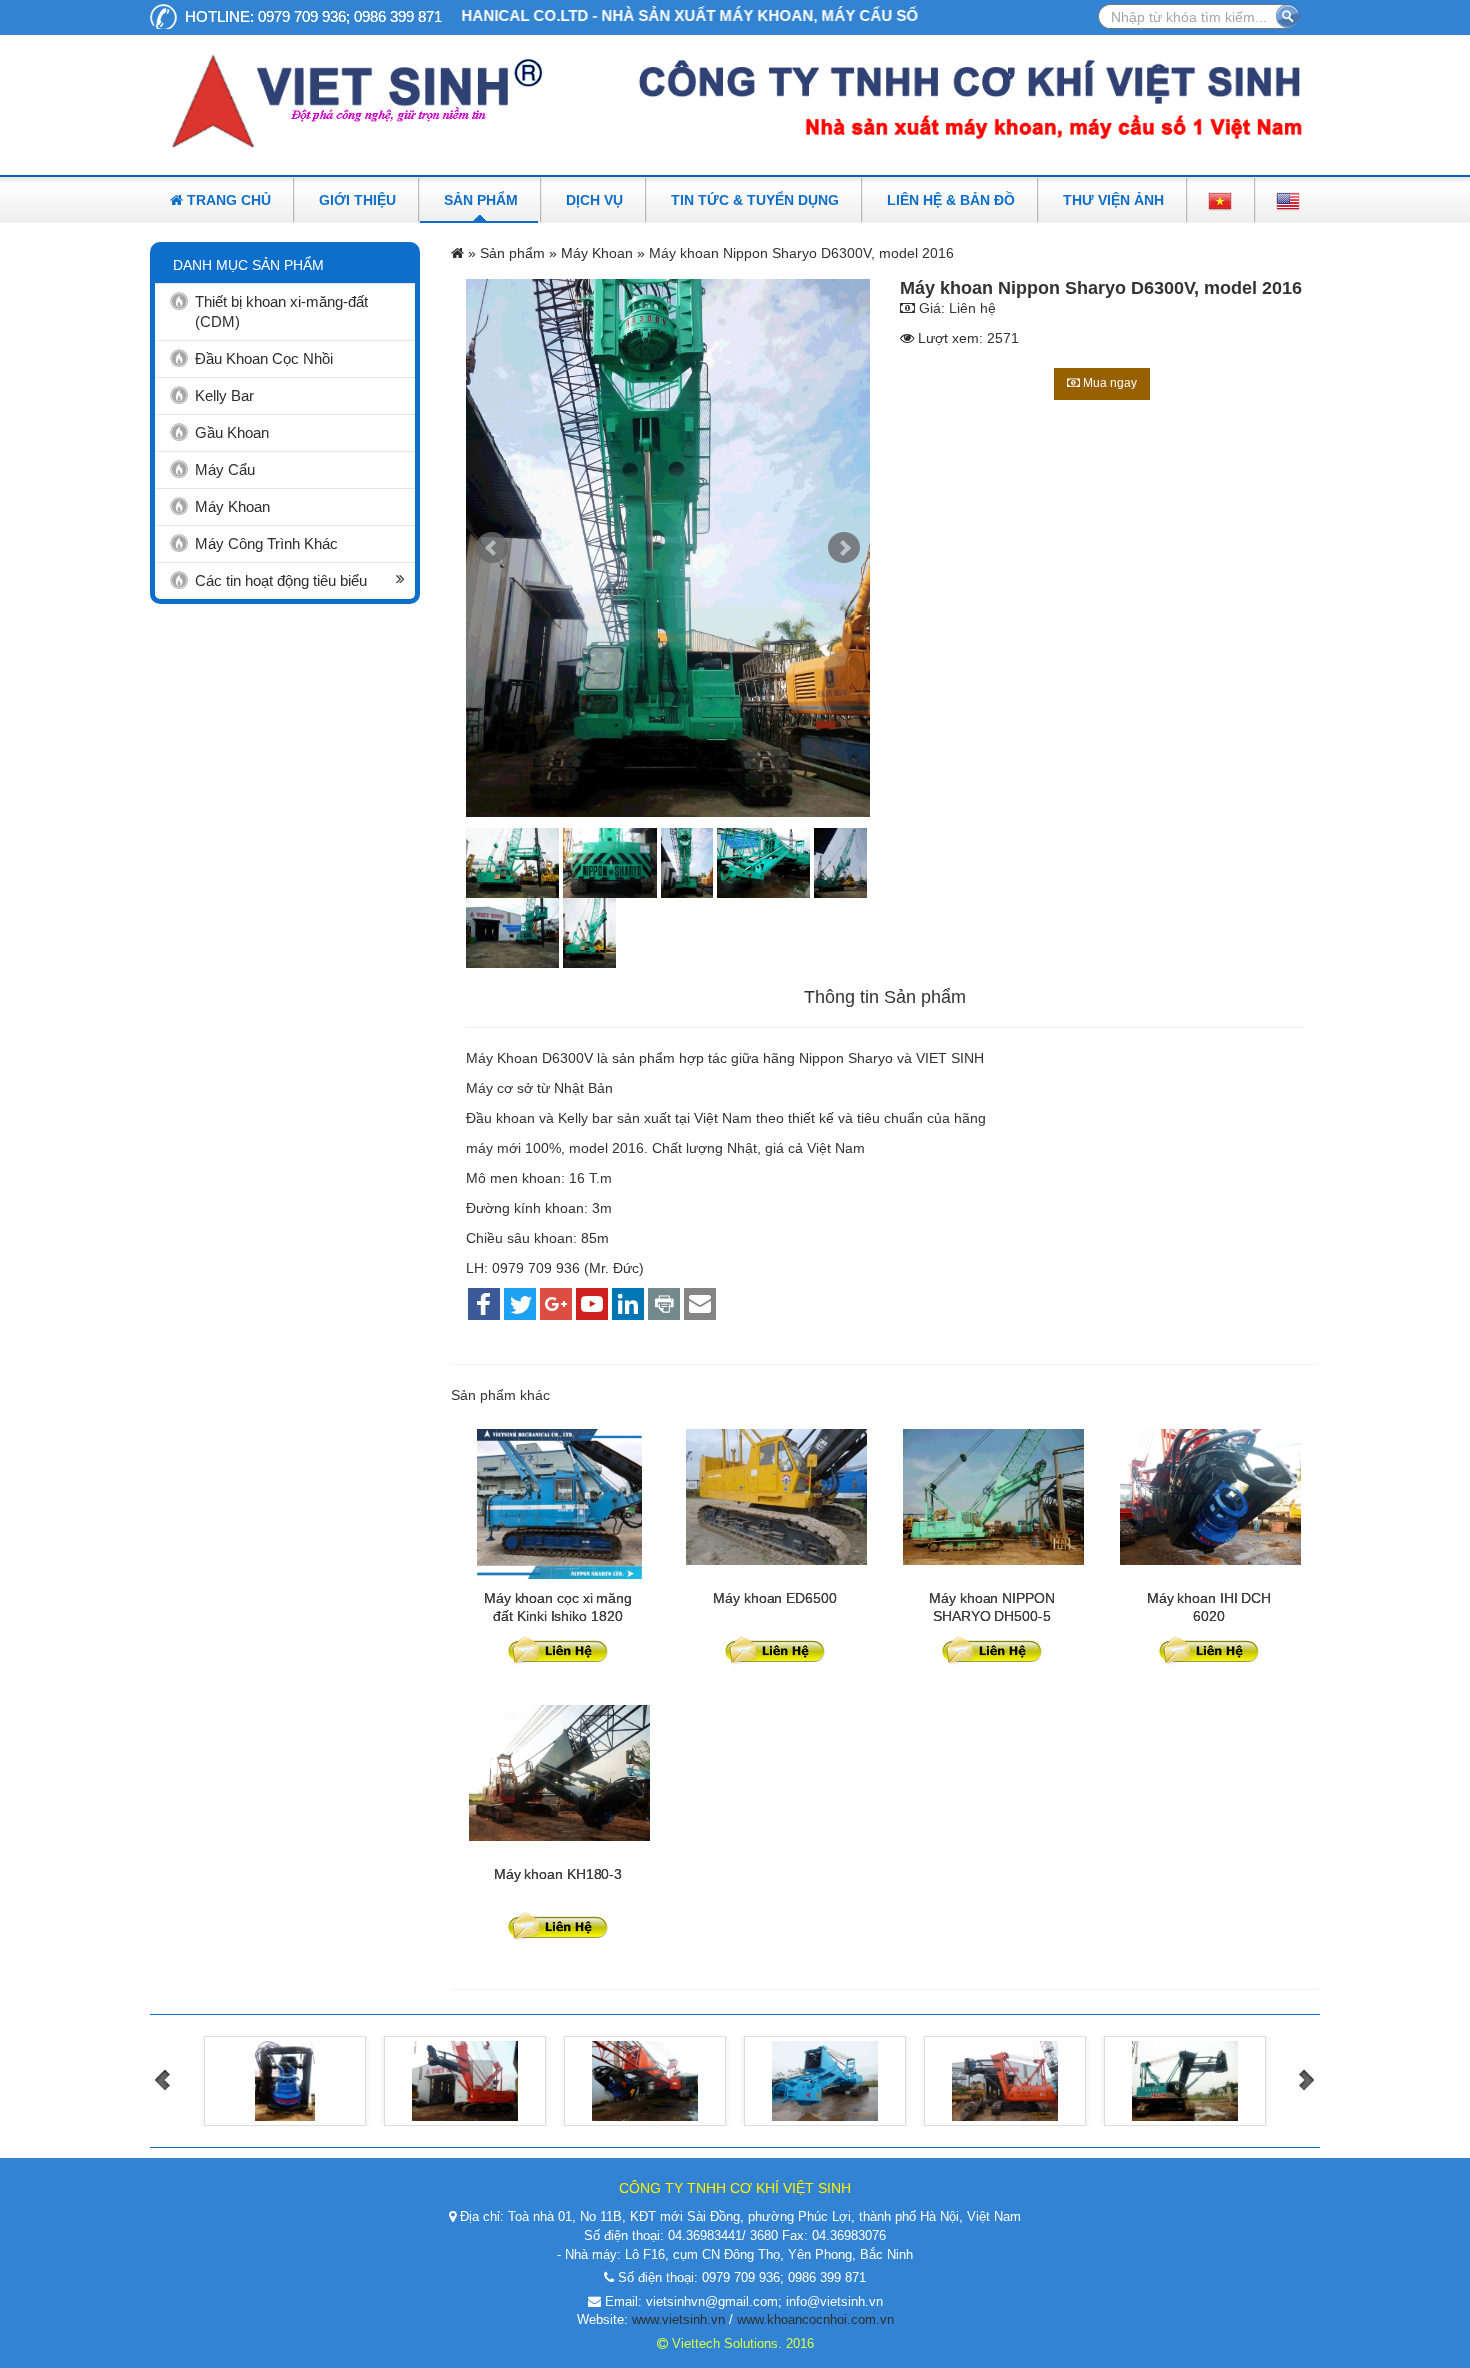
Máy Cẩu (225, 469)
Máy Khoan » (605, 253)
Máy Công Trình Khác (266, 543)
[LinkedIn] (628, 1305)
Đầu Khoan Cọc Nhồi (264, 358)
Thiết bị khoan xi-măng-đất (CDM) (281, 311)
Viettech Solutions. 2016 (741, 2343)
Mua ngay (1108, 383)
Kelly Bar (224, 395)
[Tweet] (520, 1305)
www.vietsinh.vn (678, 2319)
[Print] (664, 1305)
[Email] (700, 1305)
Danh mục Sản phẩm (248, 265)
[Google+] (556, 1305)
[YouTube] (592, 1305)
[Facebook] (484, 1305)
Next (844, 548)
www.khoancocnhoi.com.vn (815, 2319)
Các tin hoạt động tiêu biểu (281, 580)
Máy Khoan (232, 506)
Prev (492, 548)
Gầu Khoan (232, 432)
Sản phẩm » (518, 253)
